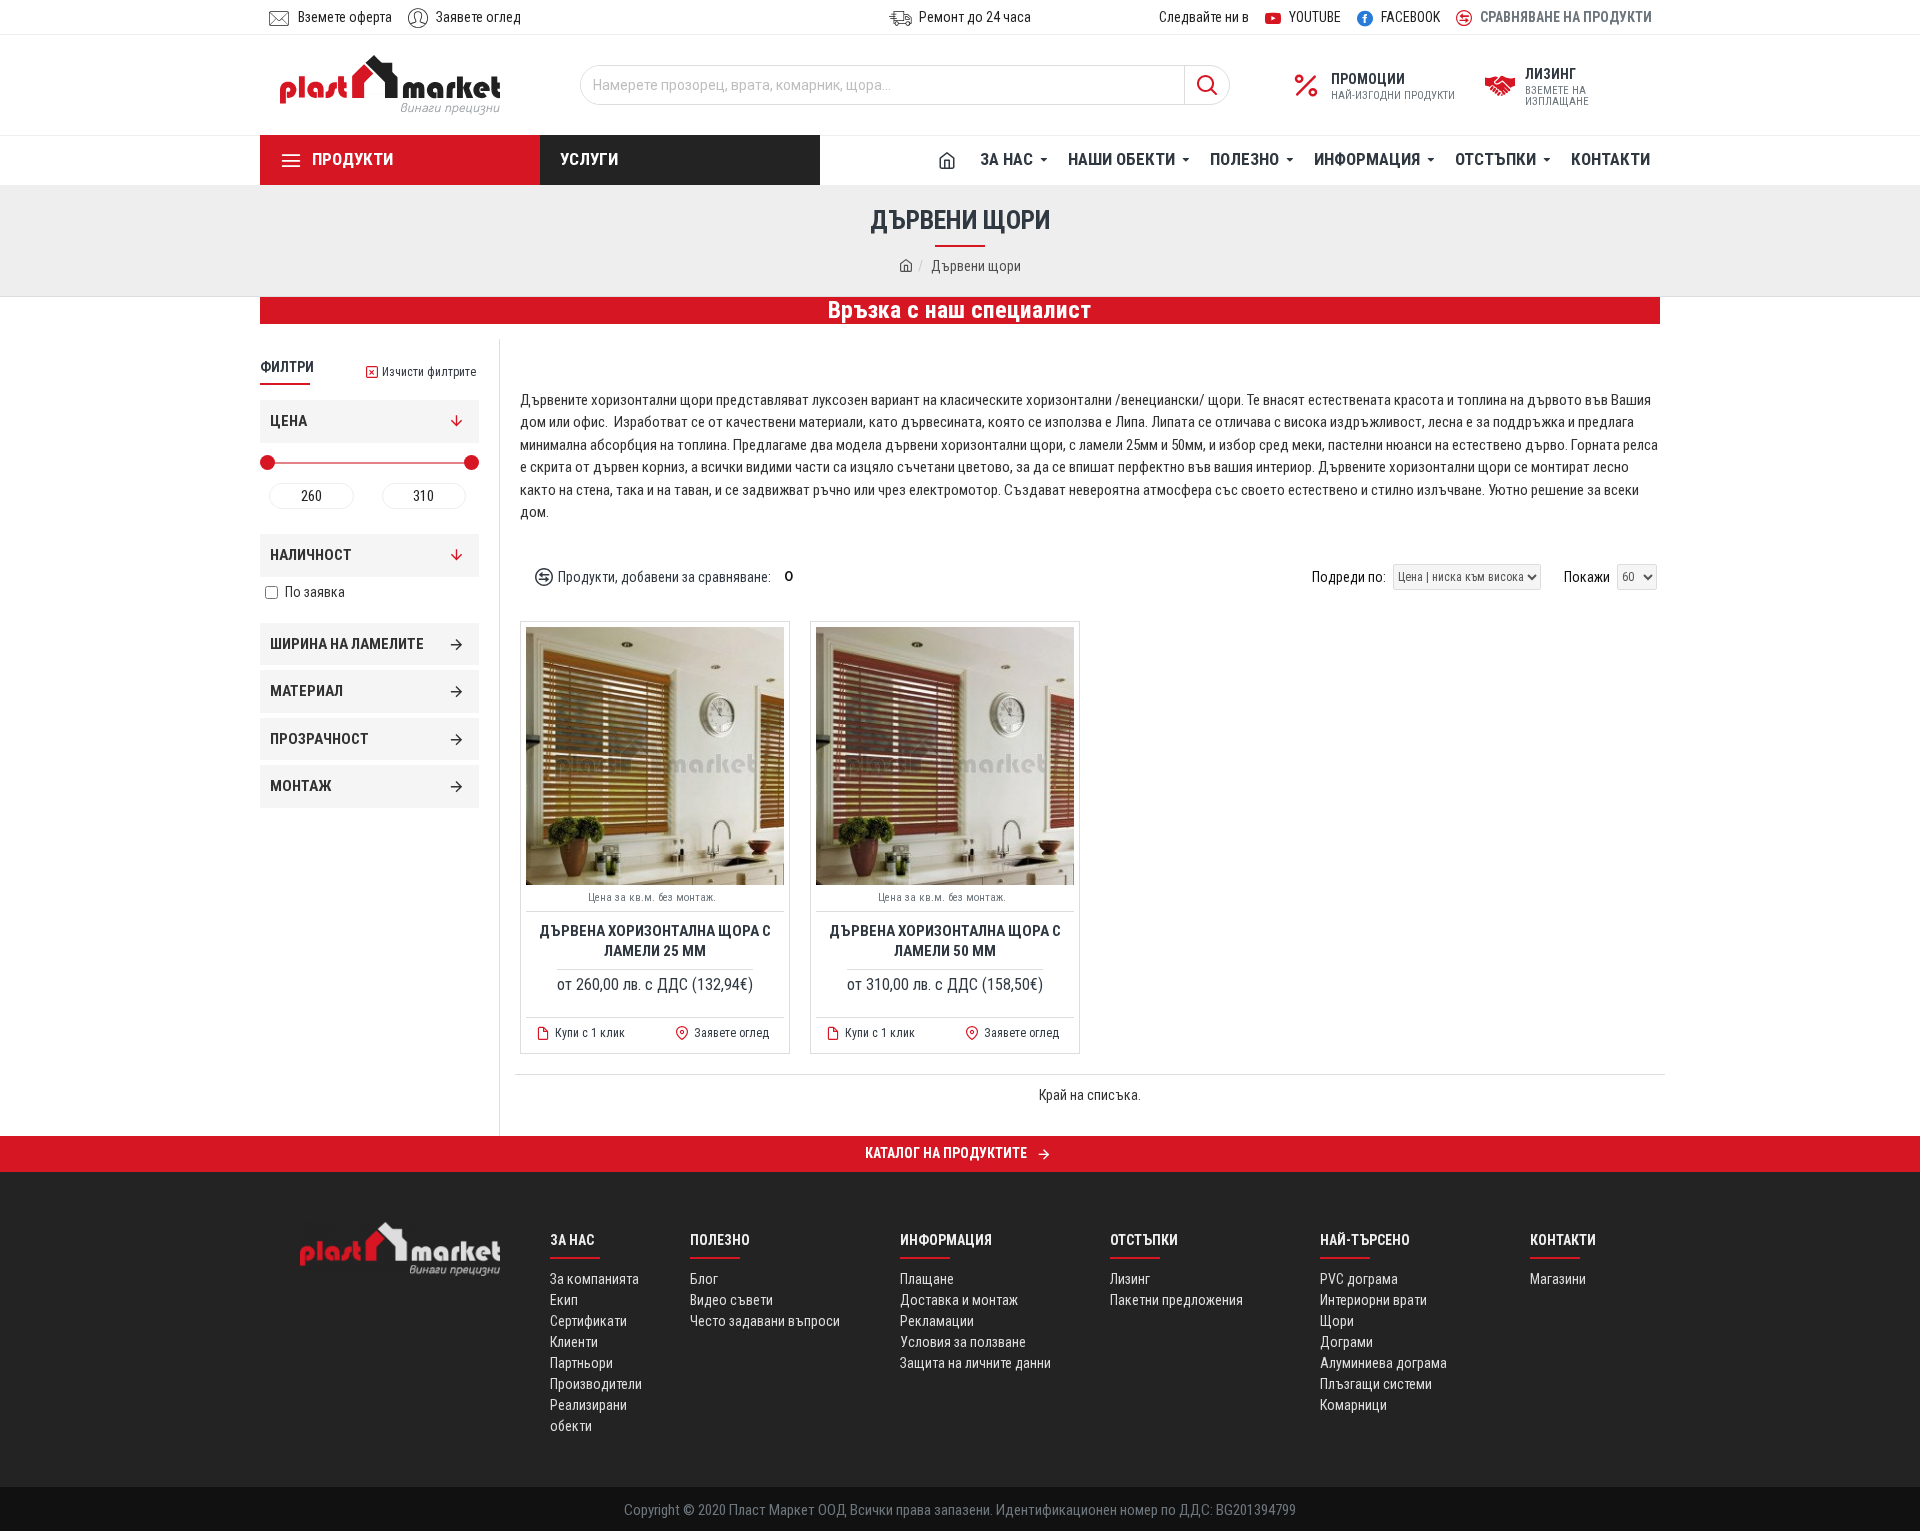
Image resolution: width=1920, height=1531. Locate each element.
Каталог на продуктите (946, 1153)
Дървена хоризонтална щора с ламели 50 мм (945, 941)
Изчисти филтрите (429, 372)
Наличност (311, 555)
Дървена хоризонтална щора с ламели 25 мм (655, 941)
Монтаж (301, 786)
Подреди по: (1349, 577)
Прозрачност (319, 739)
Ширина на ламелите (347, 644)
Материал (306, 691)
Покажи (1587, 577)
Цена (288, 421)
